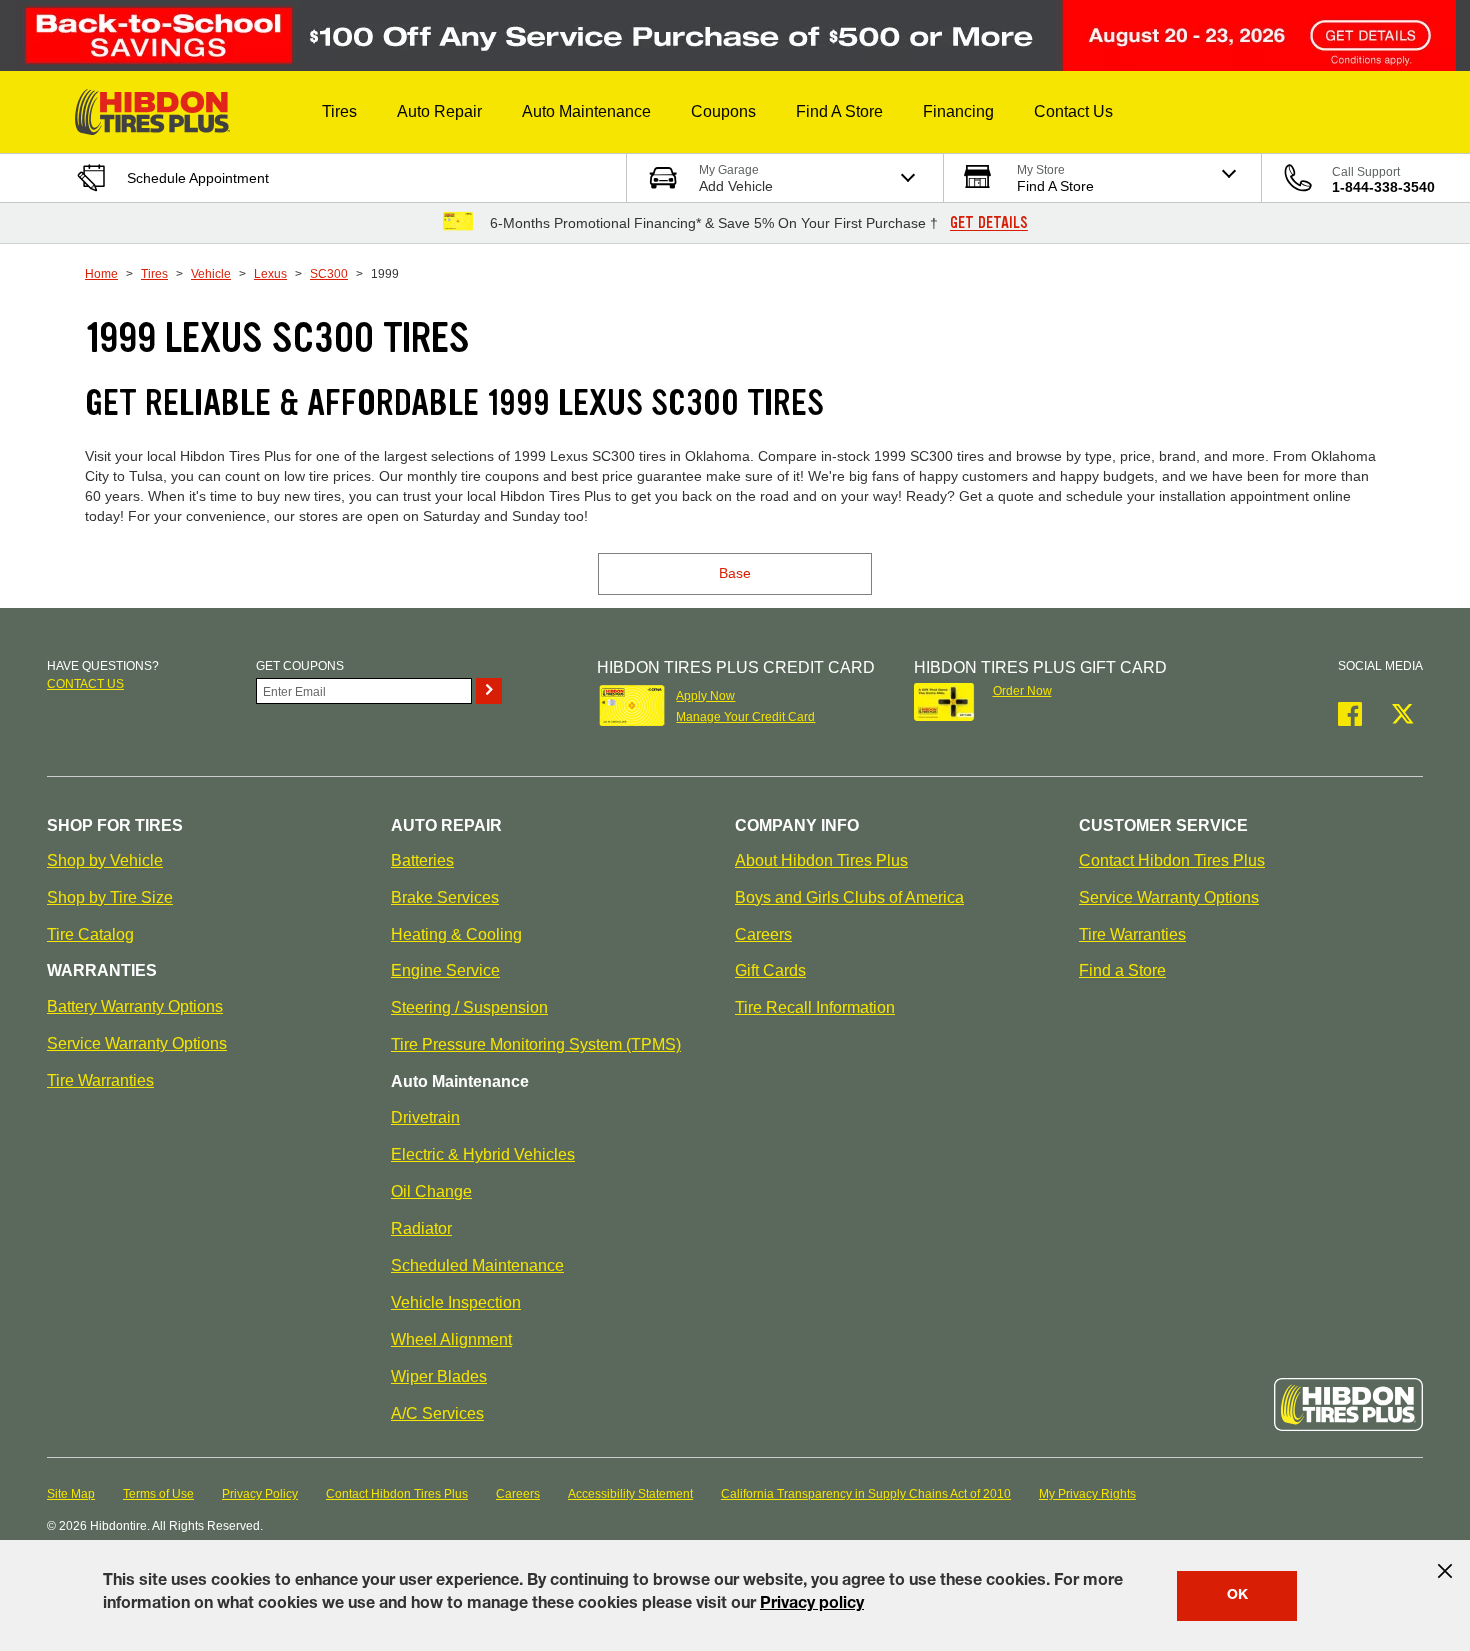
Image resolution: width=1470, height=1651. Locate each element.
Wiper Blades (439, 1376)
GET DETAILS (989, 223)
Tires (154, 274)
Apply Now (705, 696)
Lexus (270, 274)
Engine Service (445, 970)
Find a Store (1122, 970)
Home (101, 274)
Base (735, 573)
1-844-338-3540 (1383, 187)
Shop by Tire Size (110, 897)
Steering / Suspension (469, 1007)
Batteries (422, 860)
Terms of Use (158, 1494)
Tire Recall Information (815, 1007)
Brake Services (445, 897)
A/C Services (437, 1413)
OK (1237, 1596)
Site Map (71, 1494)
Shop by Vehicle (105, 860)
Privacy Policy (260, 1494)
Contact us (85, 684)
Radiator (421, 1228)
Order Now (1022, 691)
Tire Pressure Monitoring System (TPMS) (536, 1044)
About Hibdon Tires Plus (821, 860)
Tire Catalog (90, 934)
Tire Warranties (100, 1080)
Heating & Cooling (456, 934)
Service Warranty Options (137, 1043)
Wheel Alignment (451, 1339)
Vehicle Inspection (456, 1302)
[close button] (1445, 1571)
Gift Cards (770, 970)
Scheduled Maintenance (477, 1265)
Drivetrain (425, 1117)
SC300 (329, 274)
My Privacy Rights (1087, 1494)
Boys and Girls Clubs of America (849, 897)
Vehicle (211, 274)
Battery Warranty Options (135, 1006)
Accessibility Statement (630, 1494)
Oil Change (431, 1191)
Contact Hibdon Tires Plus (1172, 860)
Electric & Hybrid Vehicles (483, 1154)
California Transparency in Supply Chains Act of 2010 (866, 1494)
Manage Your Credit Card (745, 717)
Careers (763, 934)
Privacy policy (812, 1605)
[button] (339, 112)
